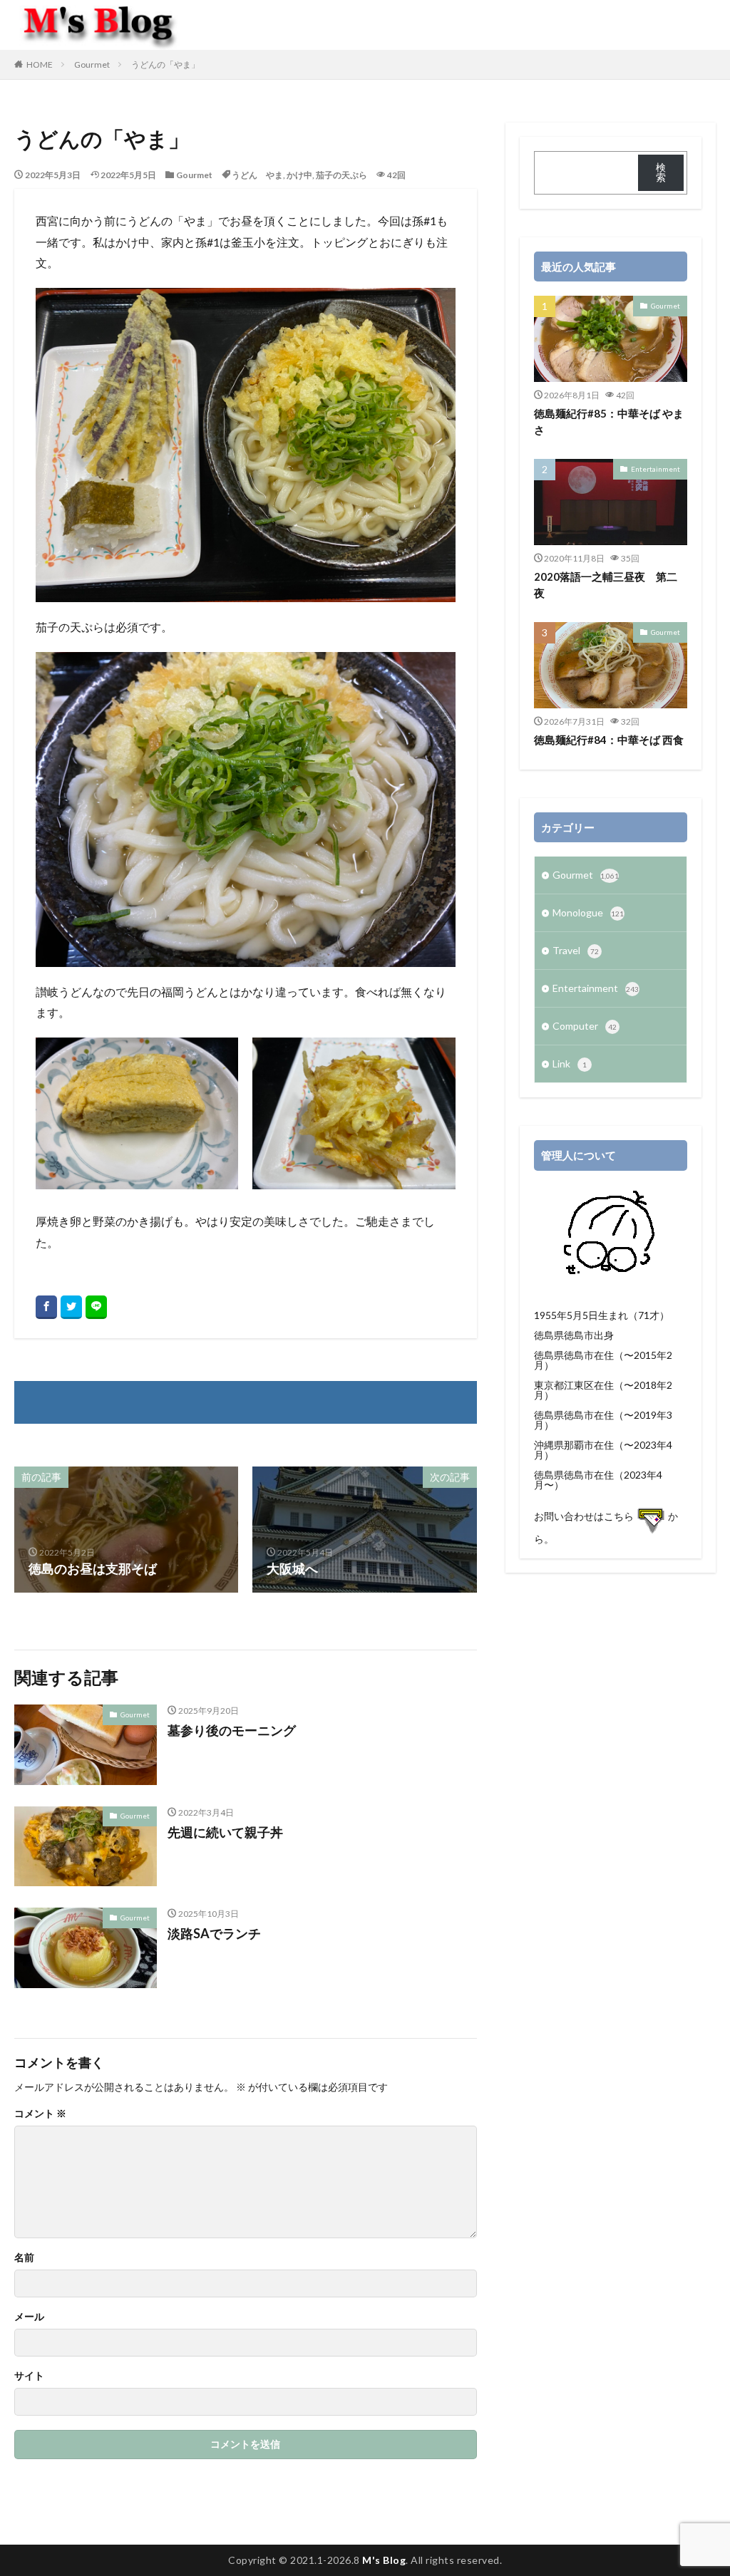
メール (29, 2317)
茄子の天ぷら (341, 175)
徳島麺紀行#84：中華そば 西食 (609, 740)
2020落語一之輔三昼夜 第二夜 (606, 585)
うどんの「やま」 (165, 64)
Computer (585, 1026)
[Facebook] (46, 1307)
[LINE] (96, 1307)
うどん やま (257, 175)
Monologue (588, 912)
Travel (576, 950)
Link (570, 1064)
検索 (661, 172)
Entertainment (656, 469)
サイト (29, 2376)
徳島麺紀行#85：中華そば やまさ (609, 421)
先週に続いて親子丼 (225, 1832)
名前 (24, 2257)
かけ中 (299, 175)
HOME (40, 64)
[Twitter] (71, 1307)
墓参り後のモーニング (232, 1730)
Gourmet (92, 64)
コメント (40, 2114)
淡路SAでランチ (214, 1933)
